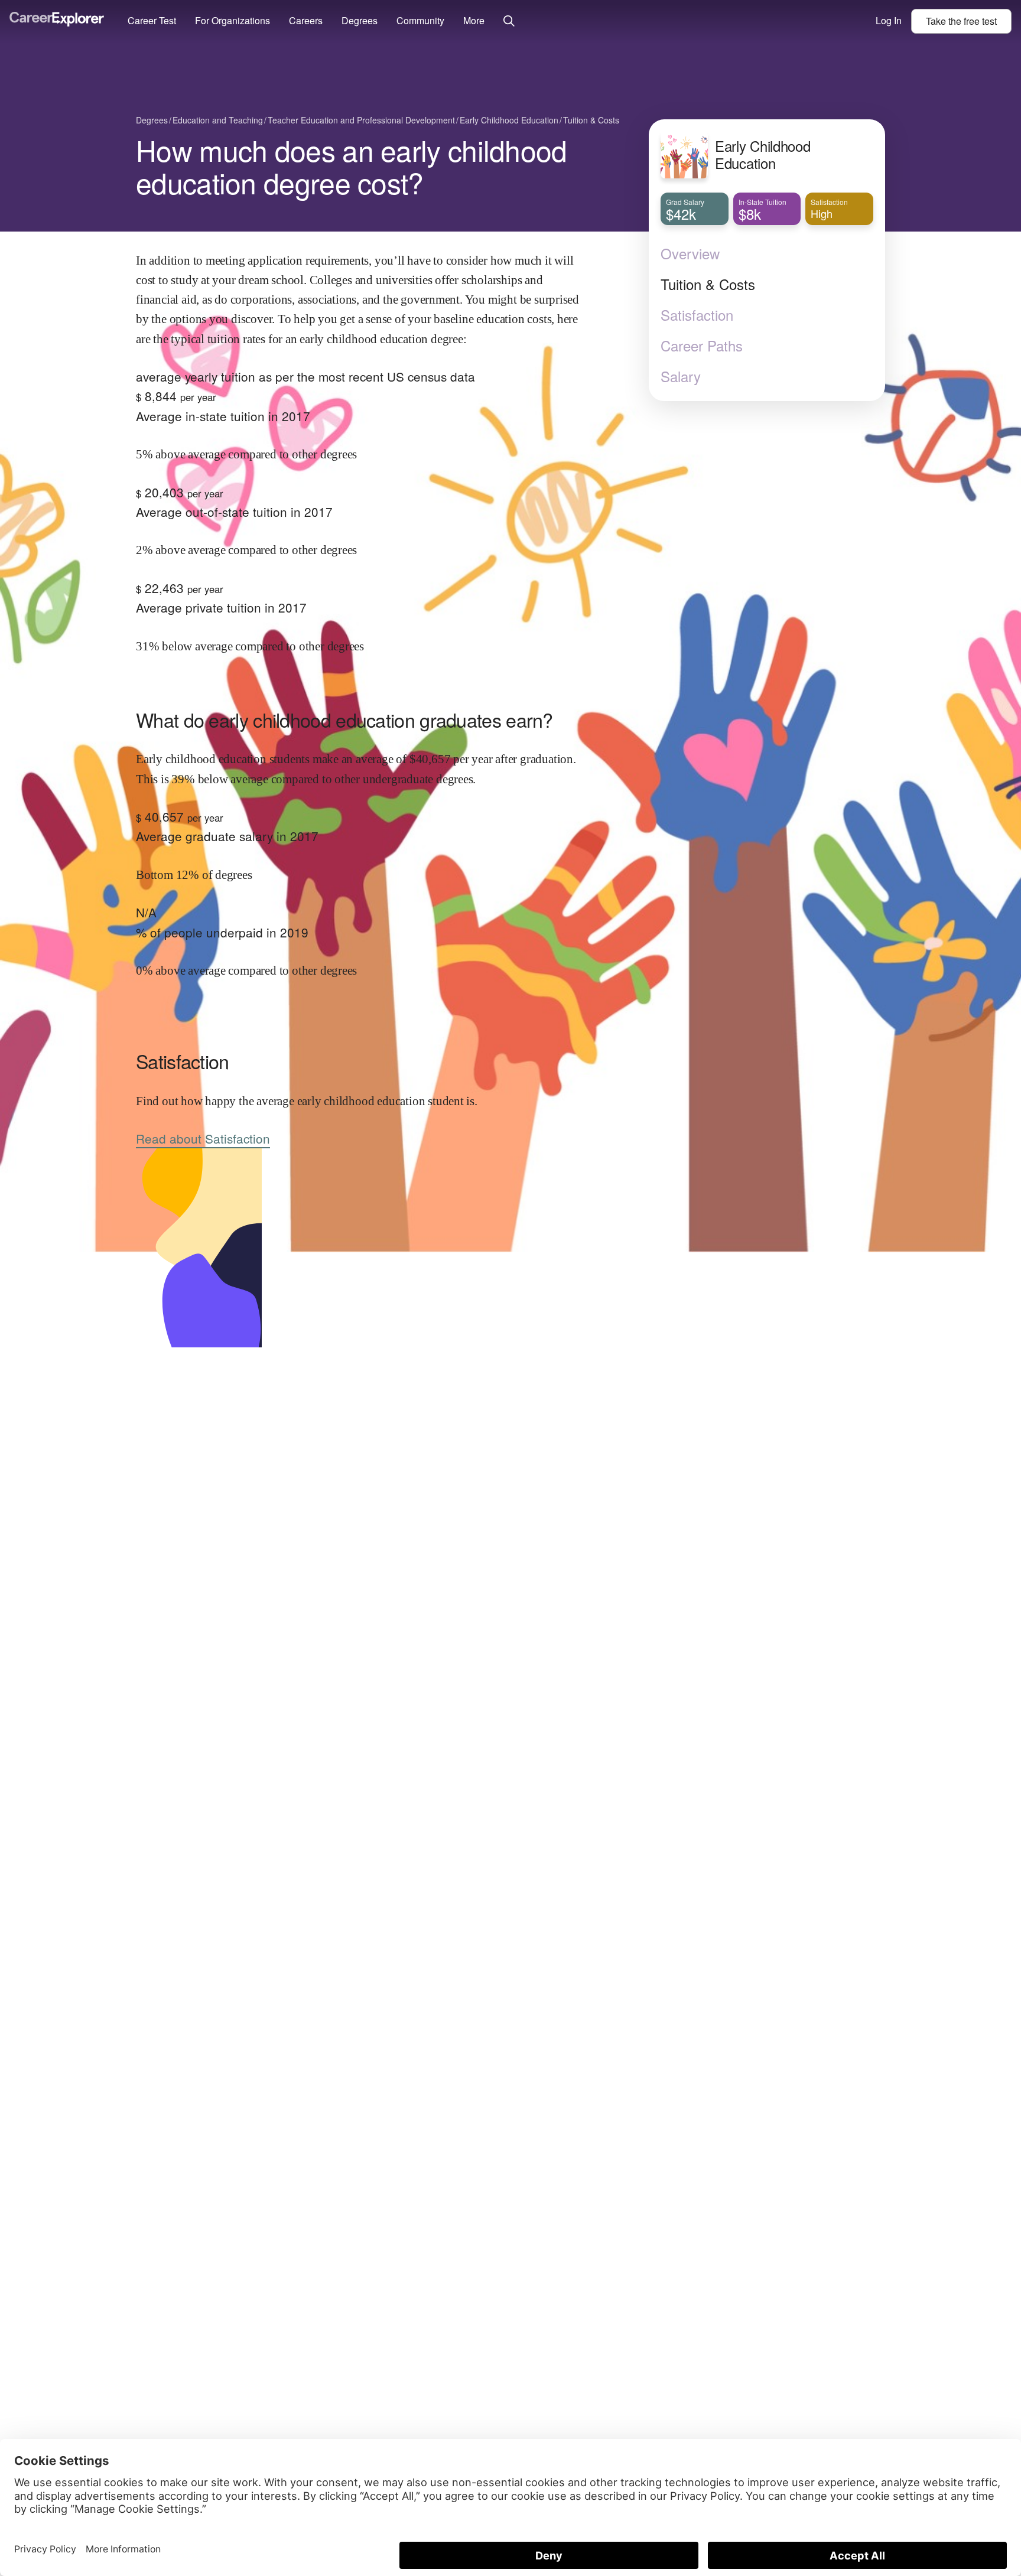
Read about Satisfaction (203, 1138)
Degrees (360, 20)
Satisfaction (697, 315)
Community (420, 20)
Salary (681, 376)
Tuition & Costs (708, 284)
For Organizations (233, 20)
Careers (306, 20)
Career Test (152, 20)
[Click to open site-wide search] (509, 22)
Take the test (961, 21)
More (474, 20)
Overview (690, 253)
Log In (889, 20)
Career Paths (702, 346)
